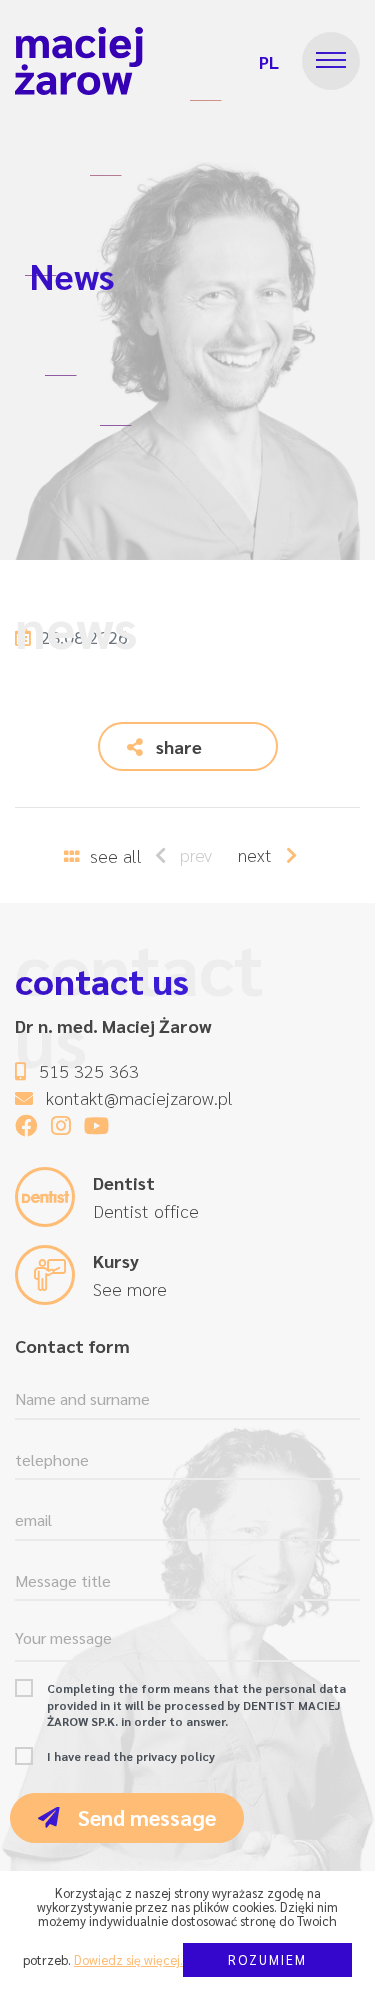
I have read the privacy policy (131, 1756)
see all (113, 855)
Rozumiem (267, 1959)
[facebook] (26, 1124)
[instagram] (61, 1124)
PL (269, 61)
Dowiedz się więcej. (128, 1959)
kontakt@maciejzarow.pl (139, 1097)
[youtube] (96, 1124)
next (257, 854)
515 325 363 (89, 1070)
